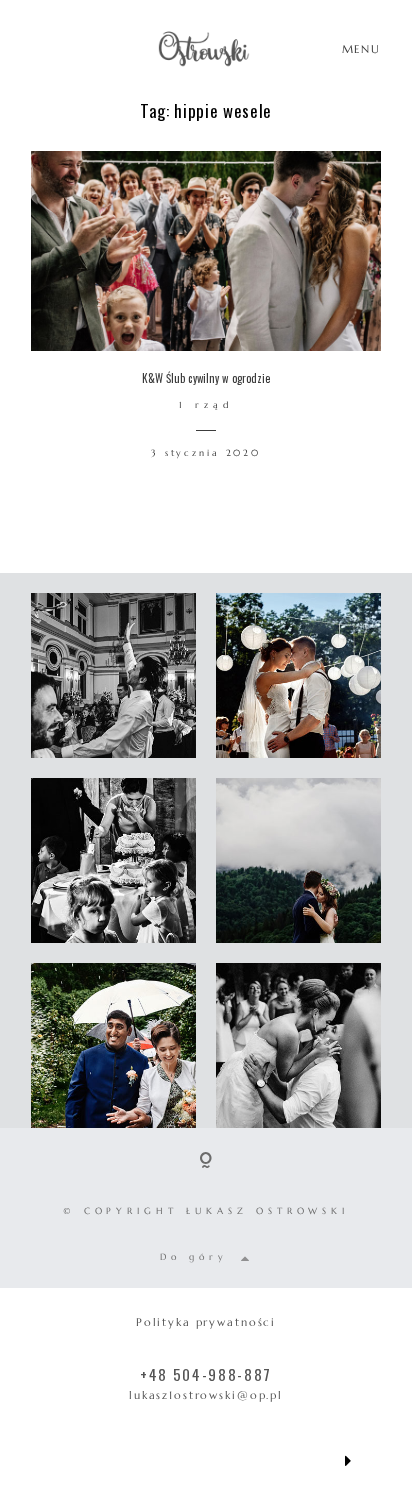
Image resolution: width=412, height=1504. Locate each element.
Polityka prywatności (206, 1322)
